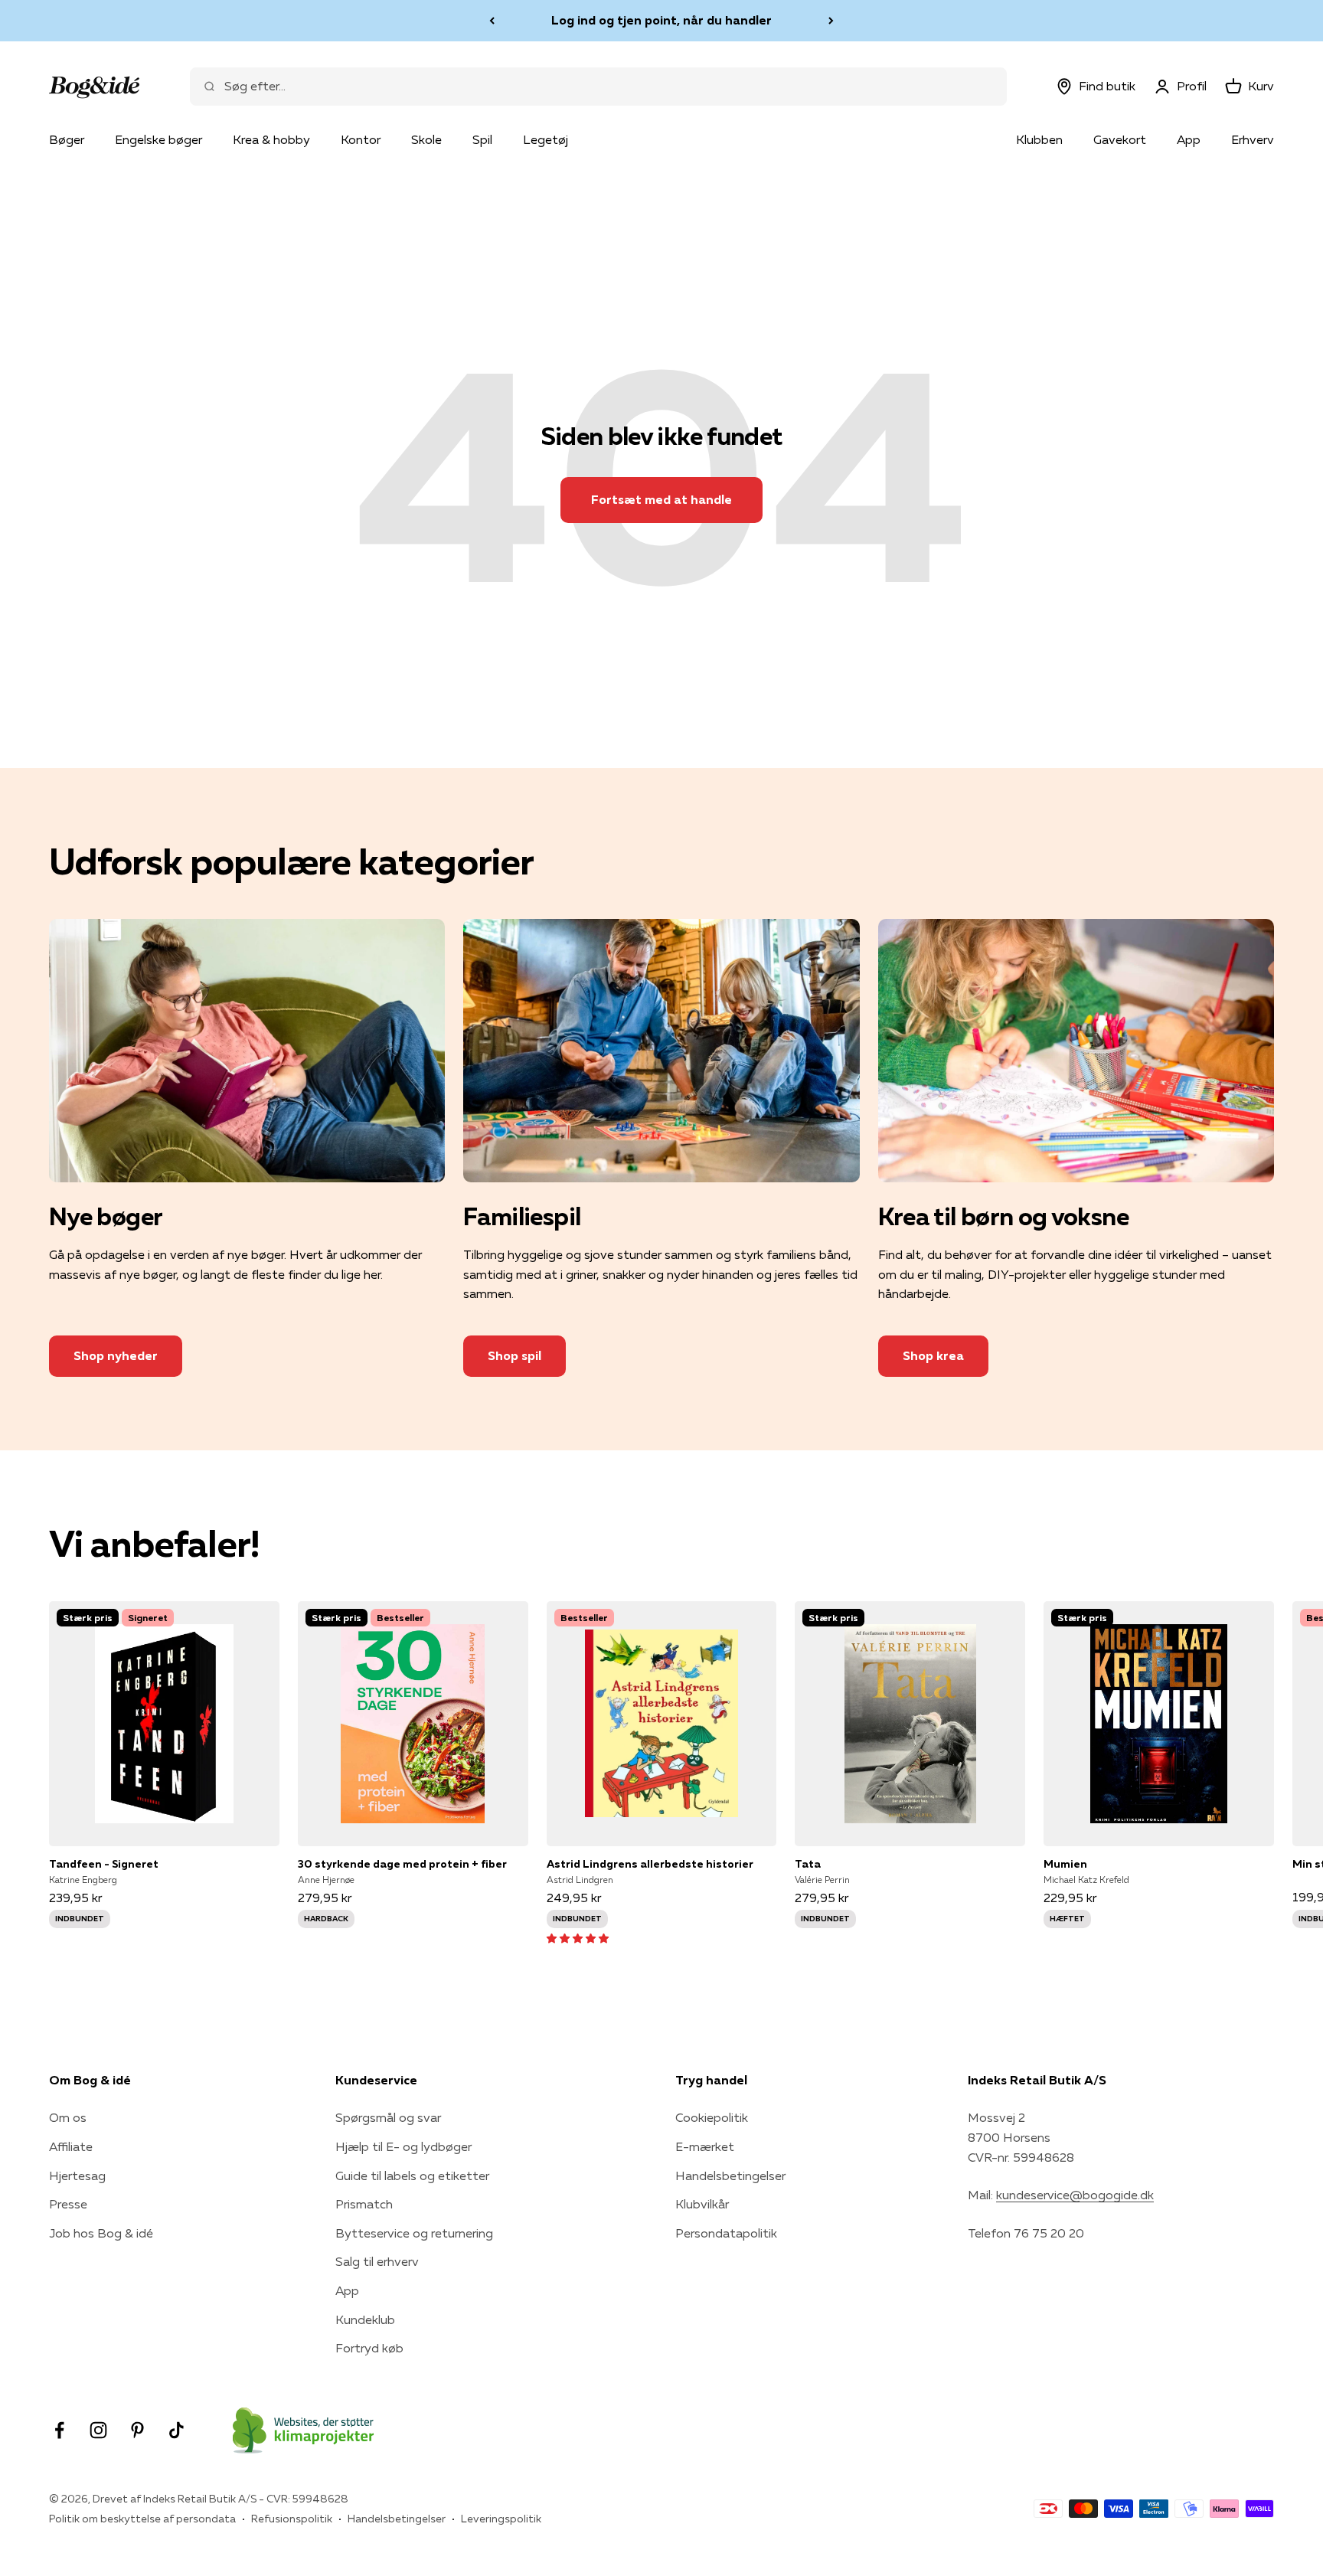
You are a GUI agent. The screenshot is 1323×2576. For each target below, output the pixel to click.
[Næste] (831, 21)
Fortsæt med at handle (661, 499)
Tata (808, 1864)
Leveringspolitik (501, 2519)
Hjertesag (77, 2176)
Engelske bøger (158, 139)
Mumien (1065, 1864)
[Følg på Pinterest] (137, 2430)
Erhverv (1253, 139)
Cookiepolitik (712, 2117)
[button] (578, 1937)
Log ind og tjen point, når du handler (661, 20)
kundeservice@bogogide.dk (1075, 2195)
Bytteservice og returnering (414, 2233)
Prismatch (364, 2204)
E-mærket (705, 2146)
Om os (68, 2117)
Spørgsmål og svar (388, 2117)
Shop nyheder (116, 1355)
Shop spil (514, 1355)
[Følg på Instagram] (98, 2430)
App (1189, 139)
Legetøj (546, 139)
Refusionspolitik (292, 2519)
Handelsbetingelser (730, 2176)
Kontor (361, 139)
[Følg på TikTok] (176, 2430)
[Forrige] (492, 21)
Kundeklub (365, 2319)
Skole (426, 139)
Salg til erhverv (377, 2261)
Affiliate (71, 2146)
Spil (482, 139)
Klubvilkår (702, 2204)
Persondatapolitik (726, 2233)
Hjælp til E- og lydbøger (403, 2146)
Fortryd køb (369, 2348)
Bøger (67, 139)
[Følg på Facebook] (59, 2430)
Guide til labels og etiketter (412, 2176)
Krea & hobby (271, 139)
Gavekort (1120, 139)
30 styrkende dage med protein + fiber (402, 1864)
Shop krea (933, 1355)
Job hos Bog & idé (101, 2233)
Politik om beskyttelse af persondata (142, 2519)
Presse (68, 2204)
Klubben (1039, 139)
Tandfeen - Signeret (104, 1864)
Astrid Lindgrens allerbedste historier (650, 1864)
